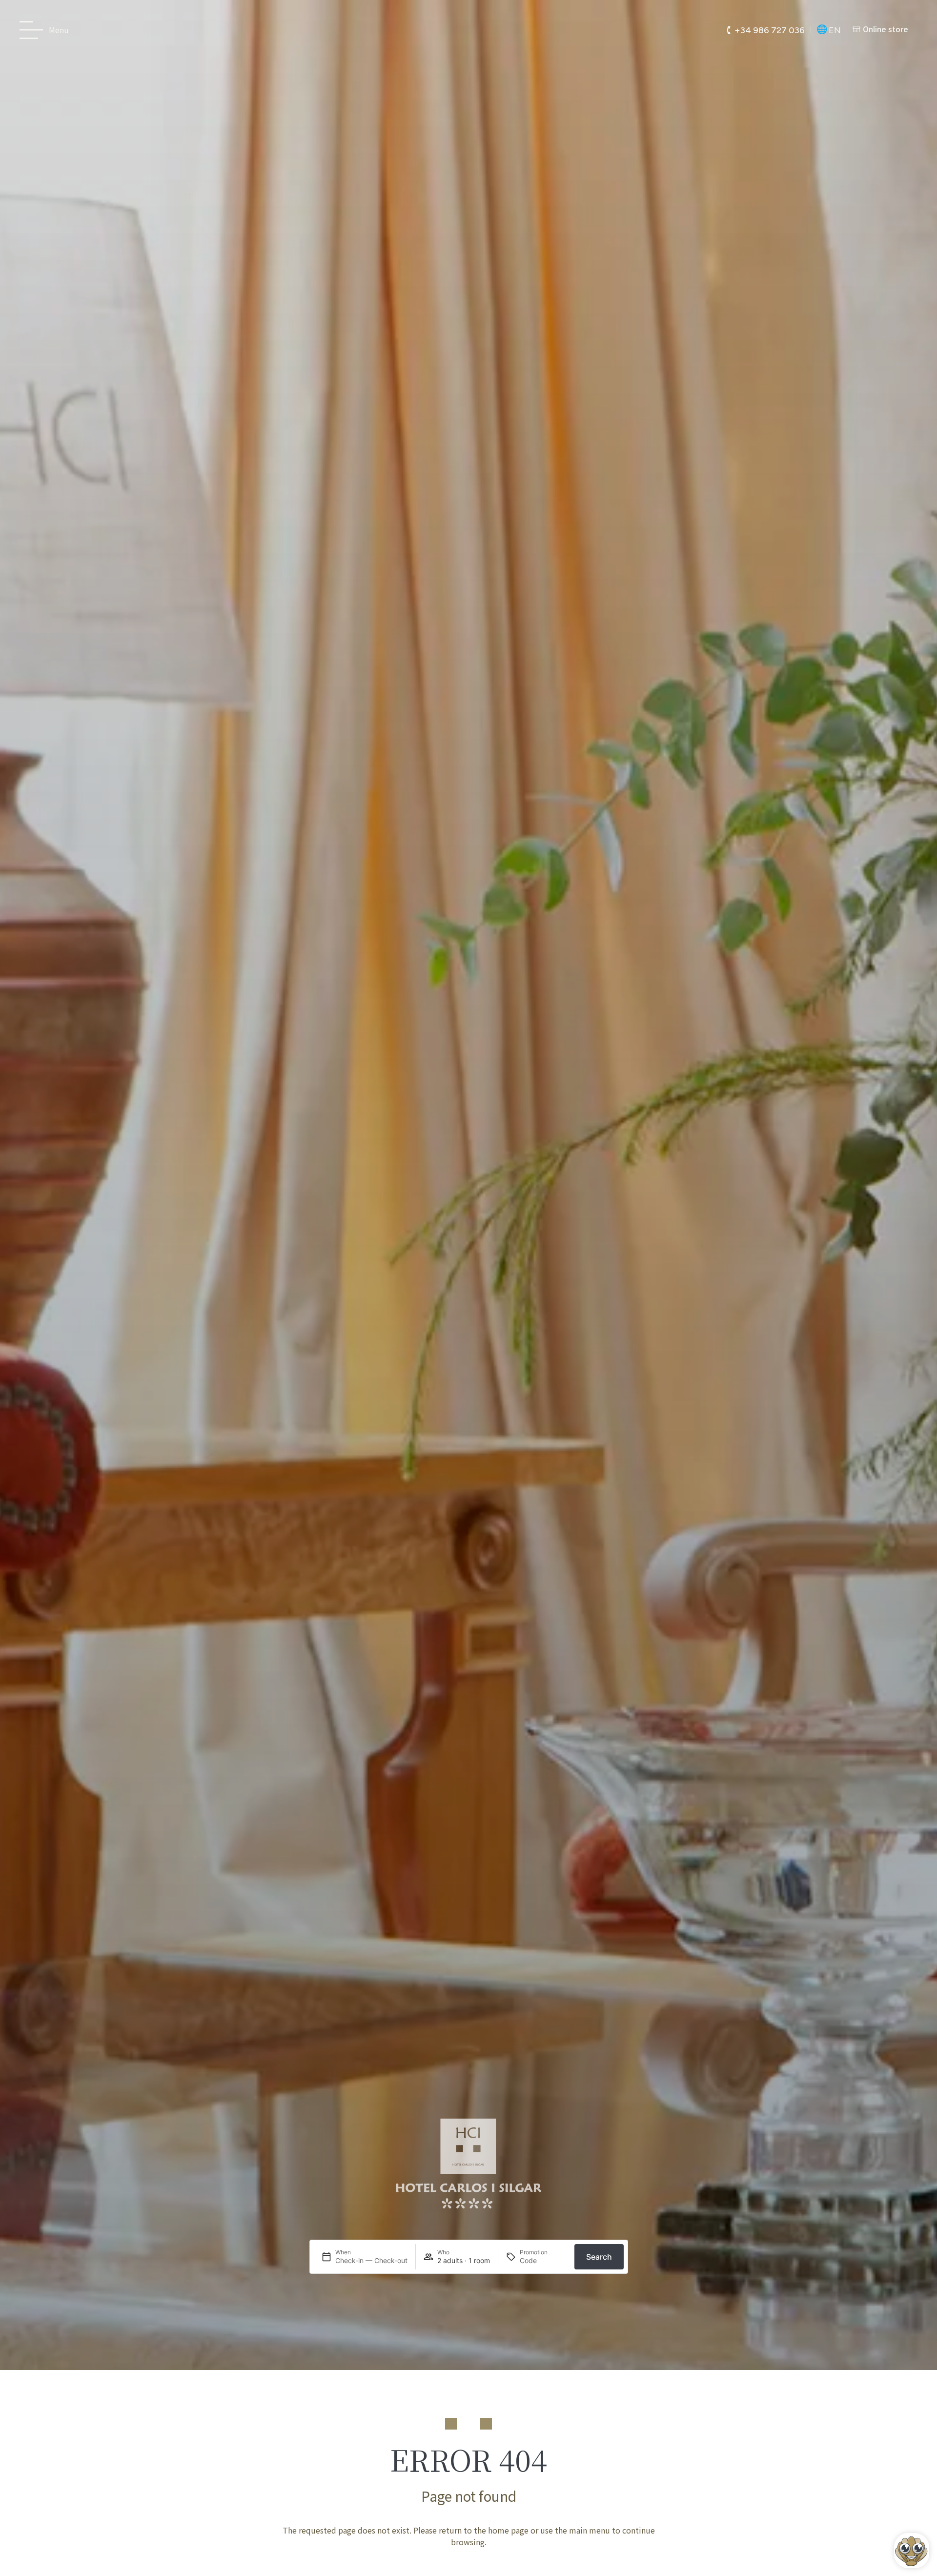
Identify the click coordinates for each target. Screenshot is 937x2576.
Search (599, 2257)
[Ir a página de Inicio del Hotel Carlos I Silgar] (468, 30)
